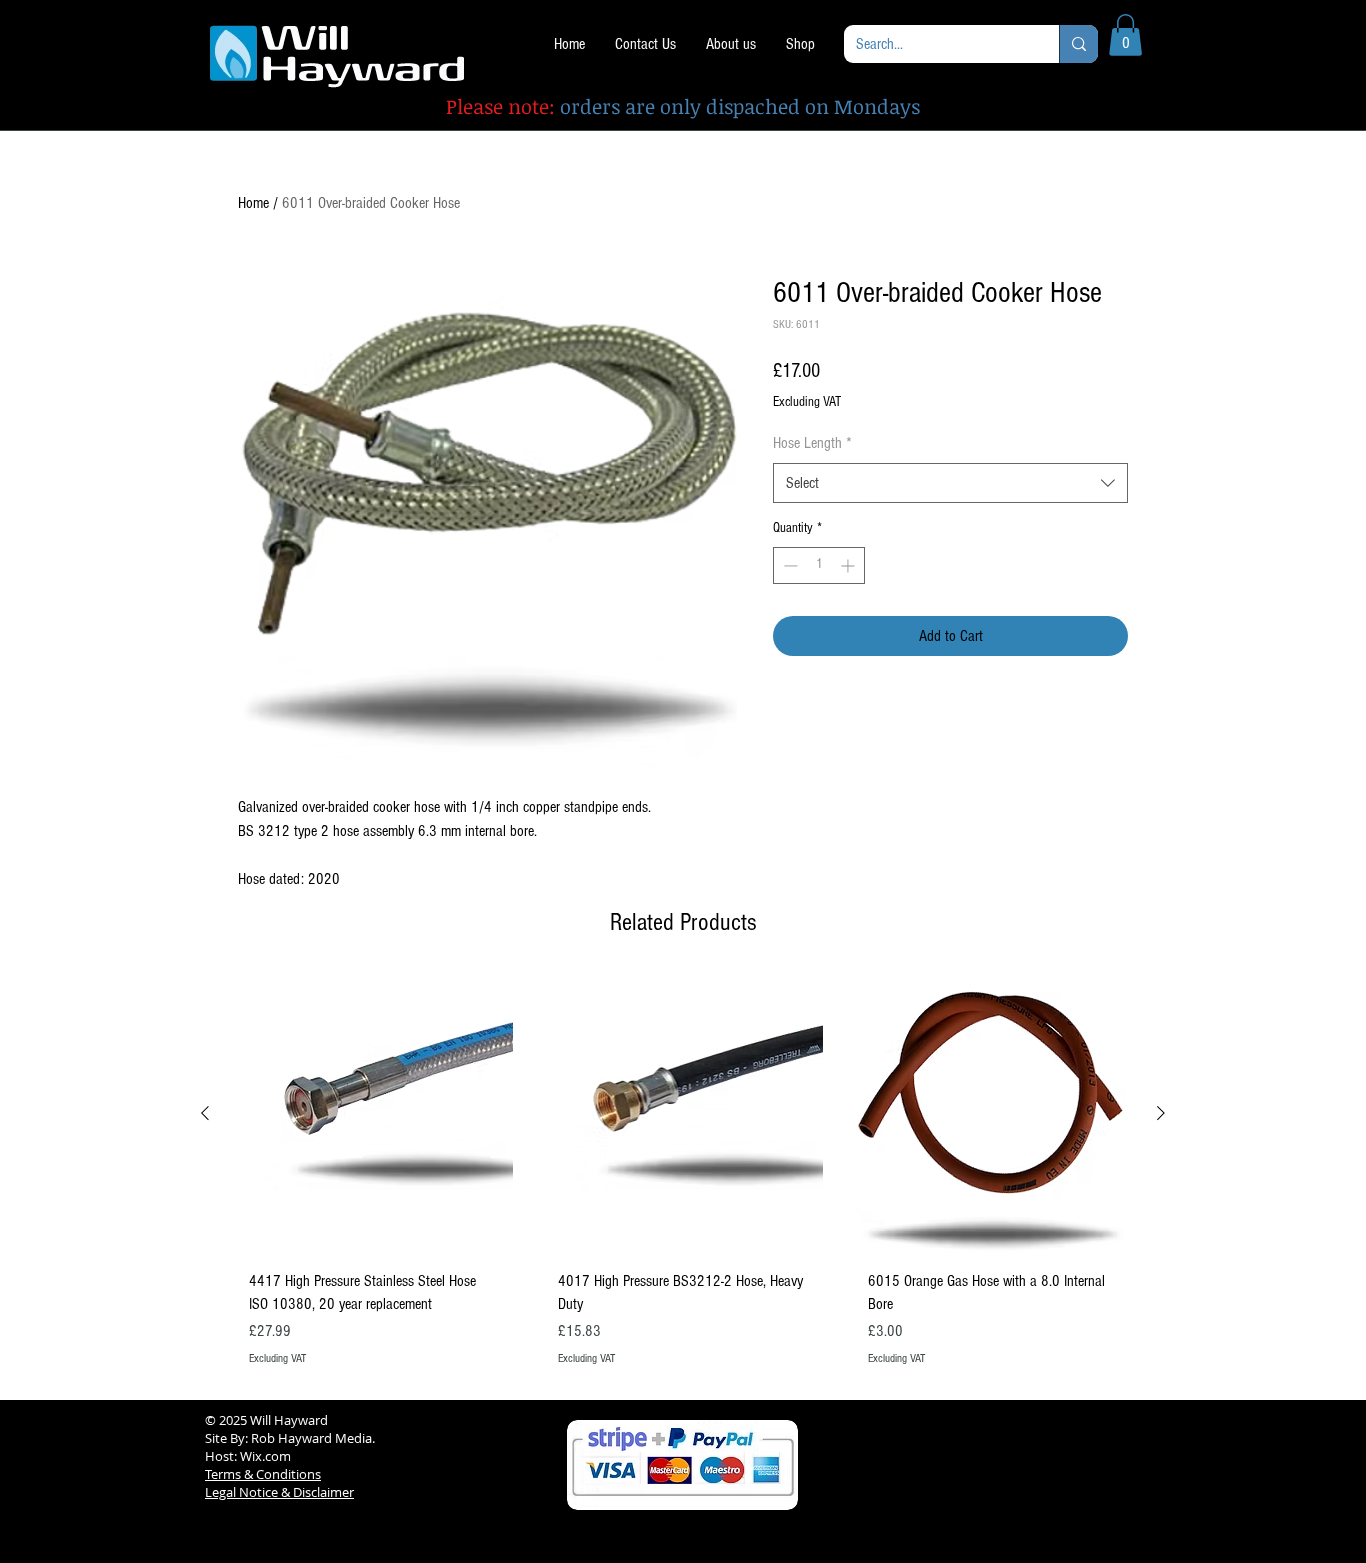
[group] (683, 1179)
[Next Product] (1161, 1113)
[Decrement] (788, 565)
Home (253, 203)
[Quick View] (373, 1114)
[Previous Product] (205, 1113)
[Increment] (849, 565)
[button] (1125, 35)
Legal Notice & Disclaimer (279, 1492)
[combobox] (950, 483)
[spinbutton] (819, 565)
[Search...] (1078, 44)
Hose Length (812, 443)
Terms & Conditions (263, 1474)
